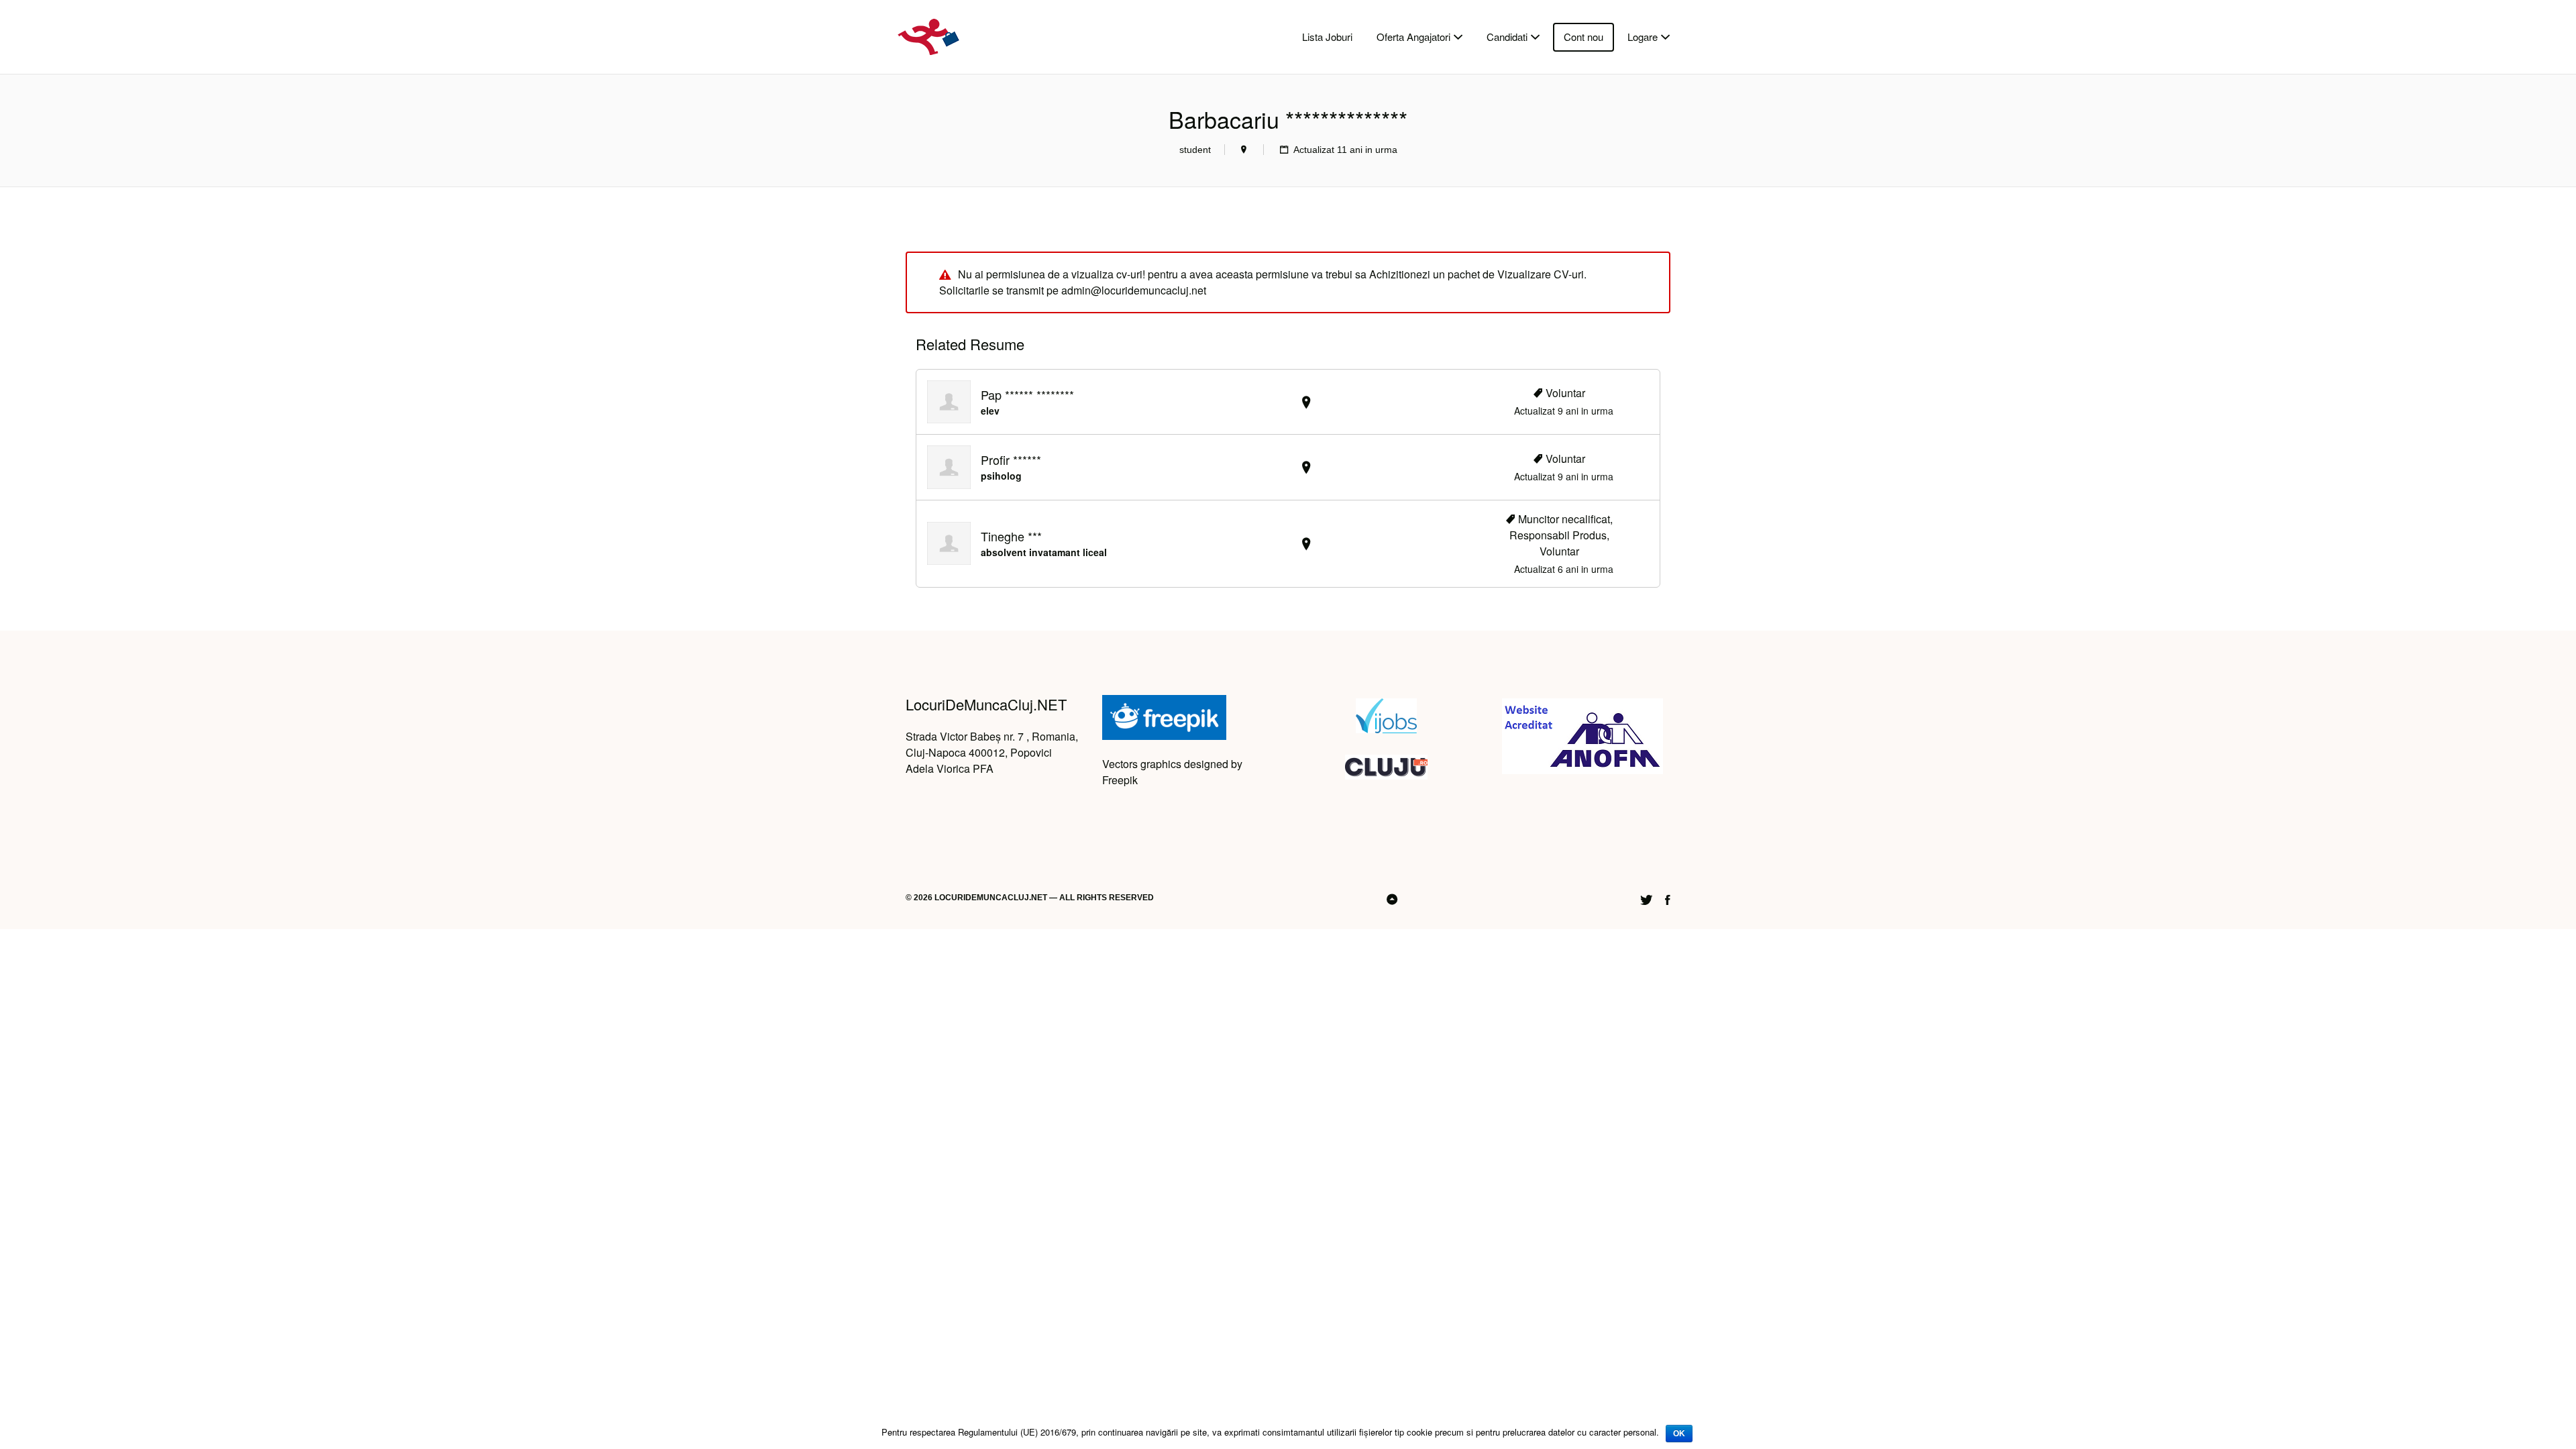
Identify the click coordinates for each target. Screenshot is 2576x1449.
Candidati (1507, 37)
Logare (1643, 37)
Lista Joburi (1327, 37)
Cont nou (1584, 37)
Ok (1679, 1434)
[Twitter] (1646, 899)
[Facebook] (1668, 899)
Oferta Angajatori (1413, 37)
